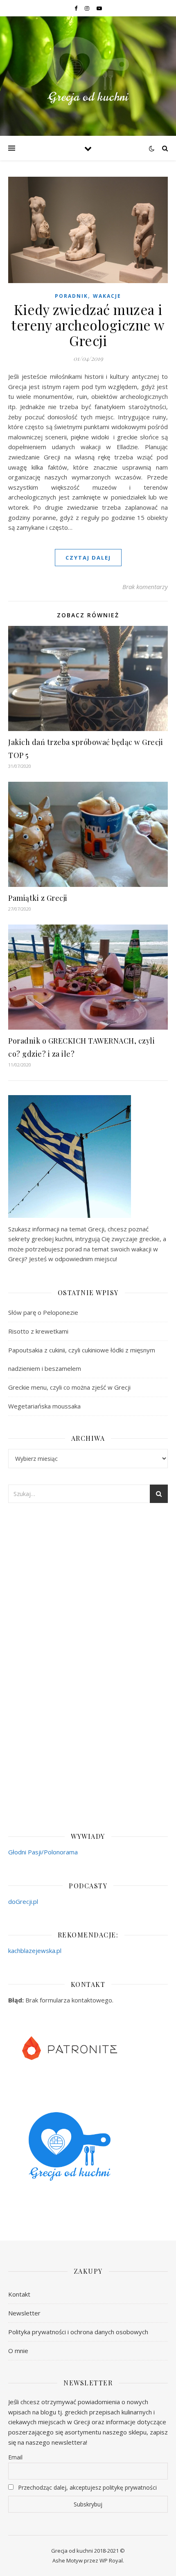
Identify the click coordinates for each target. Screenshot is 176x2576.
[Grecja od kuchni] (88, 71)
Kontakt (19, 2294)
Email (15, 2457)
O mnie (18, 2351)
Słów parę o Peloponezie (43, 1312)
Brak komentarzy (145, 587)
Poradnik (71, 296)
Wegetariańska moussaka (44, 1406)
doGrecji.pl (23, 1901)
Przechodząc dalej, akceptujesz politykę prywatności (87, 2487)
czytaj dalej (88, 558)
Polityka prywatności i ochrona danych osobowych (78, 2332)
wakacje (107, 296)
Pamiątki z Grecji (38, 898)
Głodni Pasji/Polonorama (43, 1852)
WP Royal (111, 2560)
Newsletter (24, 2313)
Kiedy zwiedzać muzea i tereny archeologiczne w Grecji (88, 325)
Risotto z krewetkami (38, 1331)
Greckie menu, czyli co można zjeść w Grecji (69, 1387)
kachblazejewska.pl (35, 1951)
